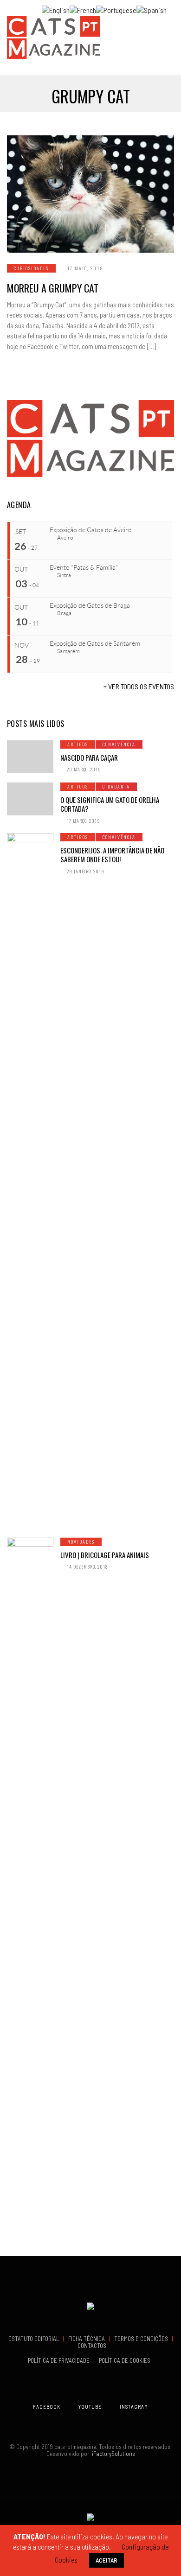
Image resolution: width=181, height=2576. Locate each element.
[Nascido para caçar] (30, 757)
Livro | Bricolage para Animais (105, 1555)
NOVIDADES (81, 1542)
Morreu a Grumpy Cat (53, 288)
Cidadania (116, 786)
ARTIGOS (78, 744)
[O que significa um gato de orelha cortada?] (30, 799)
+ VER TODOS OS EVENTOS (139, 686)
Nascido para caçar (89, 757)
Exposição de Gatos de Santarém (95, 643)
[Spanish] (152, 9)
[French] (83, 9)
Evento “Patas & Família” (84, 567)
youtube (90, 2407)
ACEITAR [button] (107, 2560)
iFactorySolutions (112, 2454)
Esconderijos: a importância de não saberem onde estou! (112, 855)
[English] (56, 9)
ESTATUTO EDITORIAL (34, 2339)
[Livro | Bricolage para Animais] (30, 1885)
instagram (134, 2407)
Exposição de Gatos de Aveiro (91, 530)
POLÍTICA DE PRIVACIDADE (59, 2360)
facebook (47, 2407)
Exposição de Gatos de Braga (90, 605)
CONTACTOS (92, 2346)
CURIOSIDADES (31, 268)
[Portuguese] (116, 9)
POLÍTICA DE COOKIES (126, 2360)
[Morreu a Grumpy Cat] (90, 194)
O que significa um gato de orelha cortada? (110, 804)
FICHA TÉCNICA (87, 2339)
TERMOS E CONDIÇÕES (142, 2339)
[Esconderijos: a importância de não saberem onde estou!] (30, 1181)
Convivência (119, 744)
